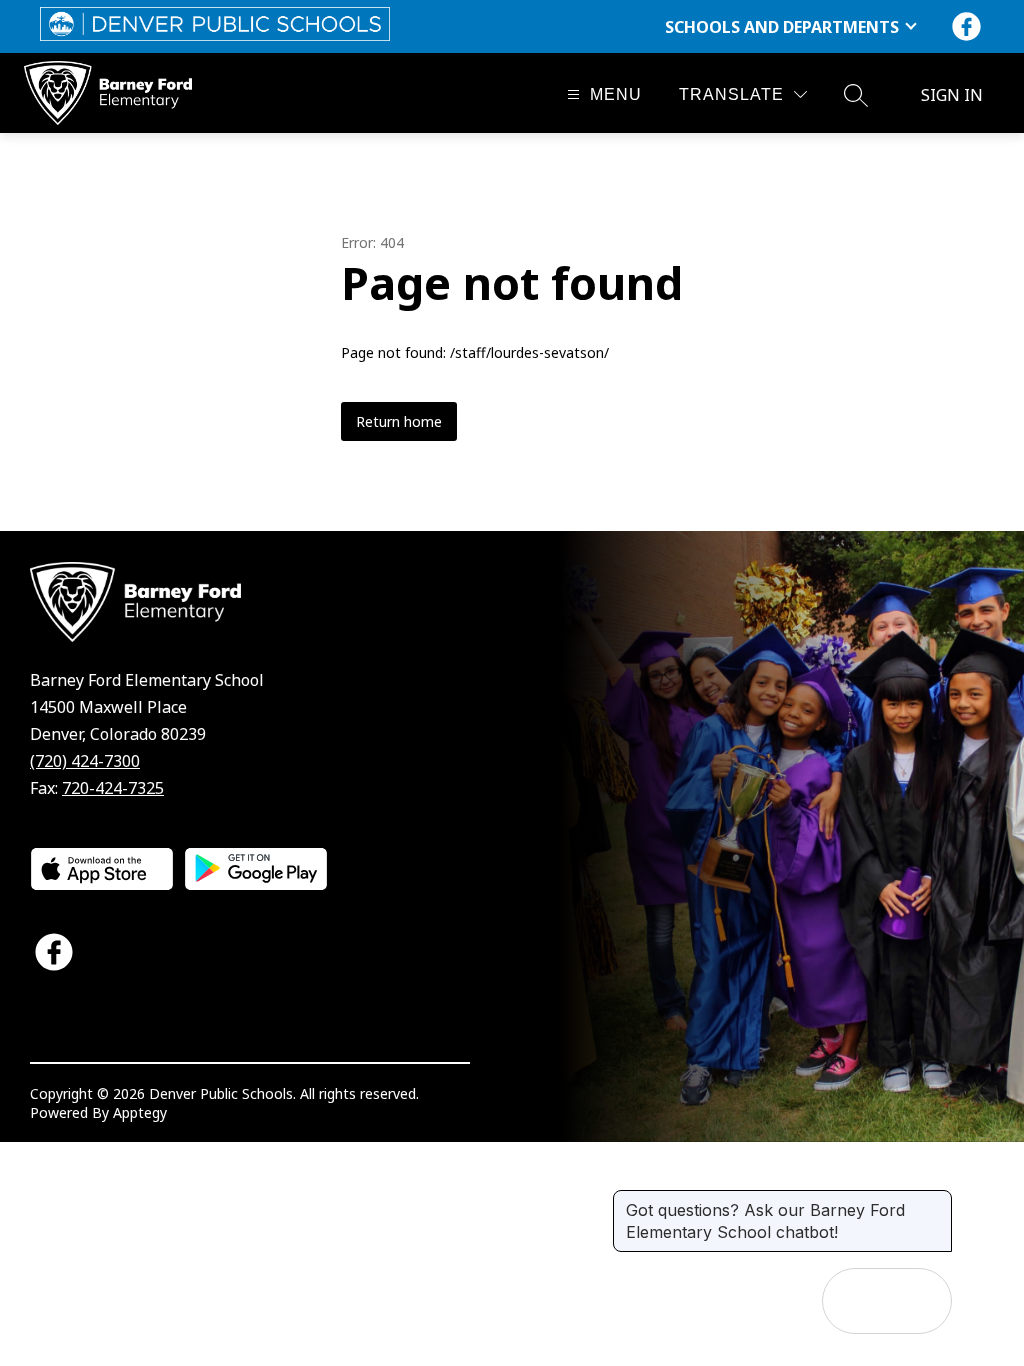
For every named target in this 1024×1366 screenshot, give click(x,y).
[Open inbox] (855, 1301)
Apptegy (140, 1112)
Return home (399, 421)
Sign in (952, 95)
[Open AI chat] (919, 1301)
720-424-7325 (113, 788)
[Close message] (936, 1200)
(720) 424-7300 (85, 761)
